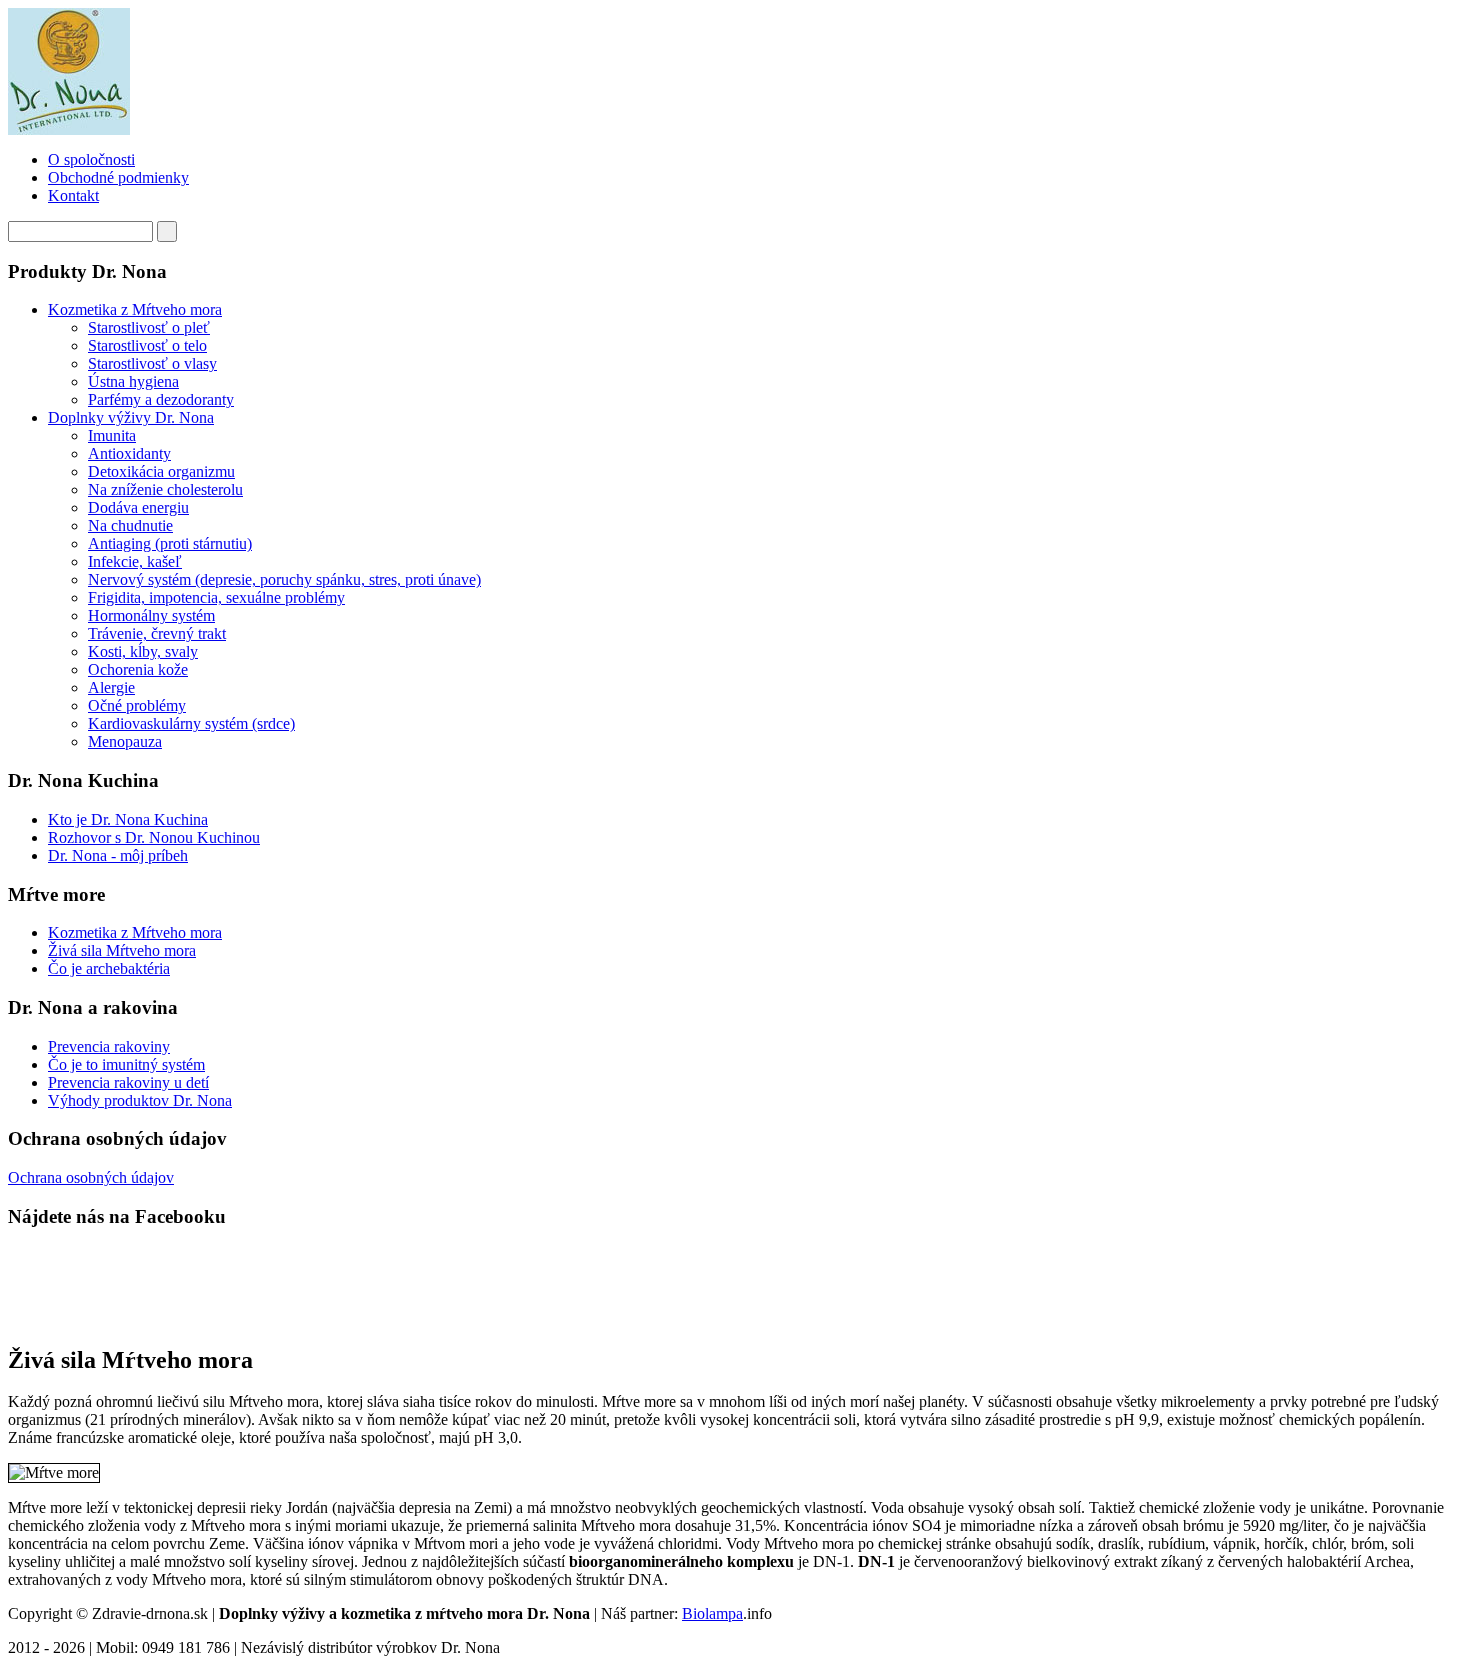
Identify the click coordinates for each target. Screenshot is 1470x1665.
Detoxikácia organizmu (161, 471)
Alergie (111, 687)
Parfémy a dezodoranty (161, 399)
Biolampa (712, 1613)
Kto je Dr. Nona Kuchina (128, 819)
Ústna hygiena (133, 381)
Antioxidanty (129, 453)
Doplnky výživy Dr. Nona (131, 417)
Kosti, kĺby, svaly (143, 651)
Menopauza (125, 741)
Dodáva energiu (138, 507)
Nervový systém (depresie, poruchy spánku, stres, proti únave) (284, 579)
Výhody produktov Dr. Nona (140, 1100)
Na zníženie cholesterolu (165, 489)
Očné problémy (137, 705)
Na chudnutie (130, 525)
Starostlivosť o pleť (149, 327)
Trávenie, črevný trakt (157, 633)
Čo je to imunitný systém (126, 1064)
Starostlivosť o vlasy (152, 363)
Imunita (112, 435)
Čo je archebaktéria (109, 968)
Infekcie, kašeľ (135, 561)
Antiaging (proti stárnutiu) (170, 543)
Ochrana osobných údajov (91, 1177)
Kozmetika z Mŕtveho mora (135, 309)
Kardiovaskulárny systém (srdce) (191, 723)
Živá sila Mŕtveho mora (122, 950)
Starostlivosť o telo (147, 345)
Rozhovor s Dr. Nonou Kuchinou (154, 837)
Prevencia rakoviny (109, 1046)
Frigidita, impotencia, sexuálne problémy (216, 597)
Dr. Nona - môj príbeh (118, 855)
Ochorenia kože (138, 669)
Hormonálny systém (151, 615)
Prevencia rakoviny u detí (128, 1082)
